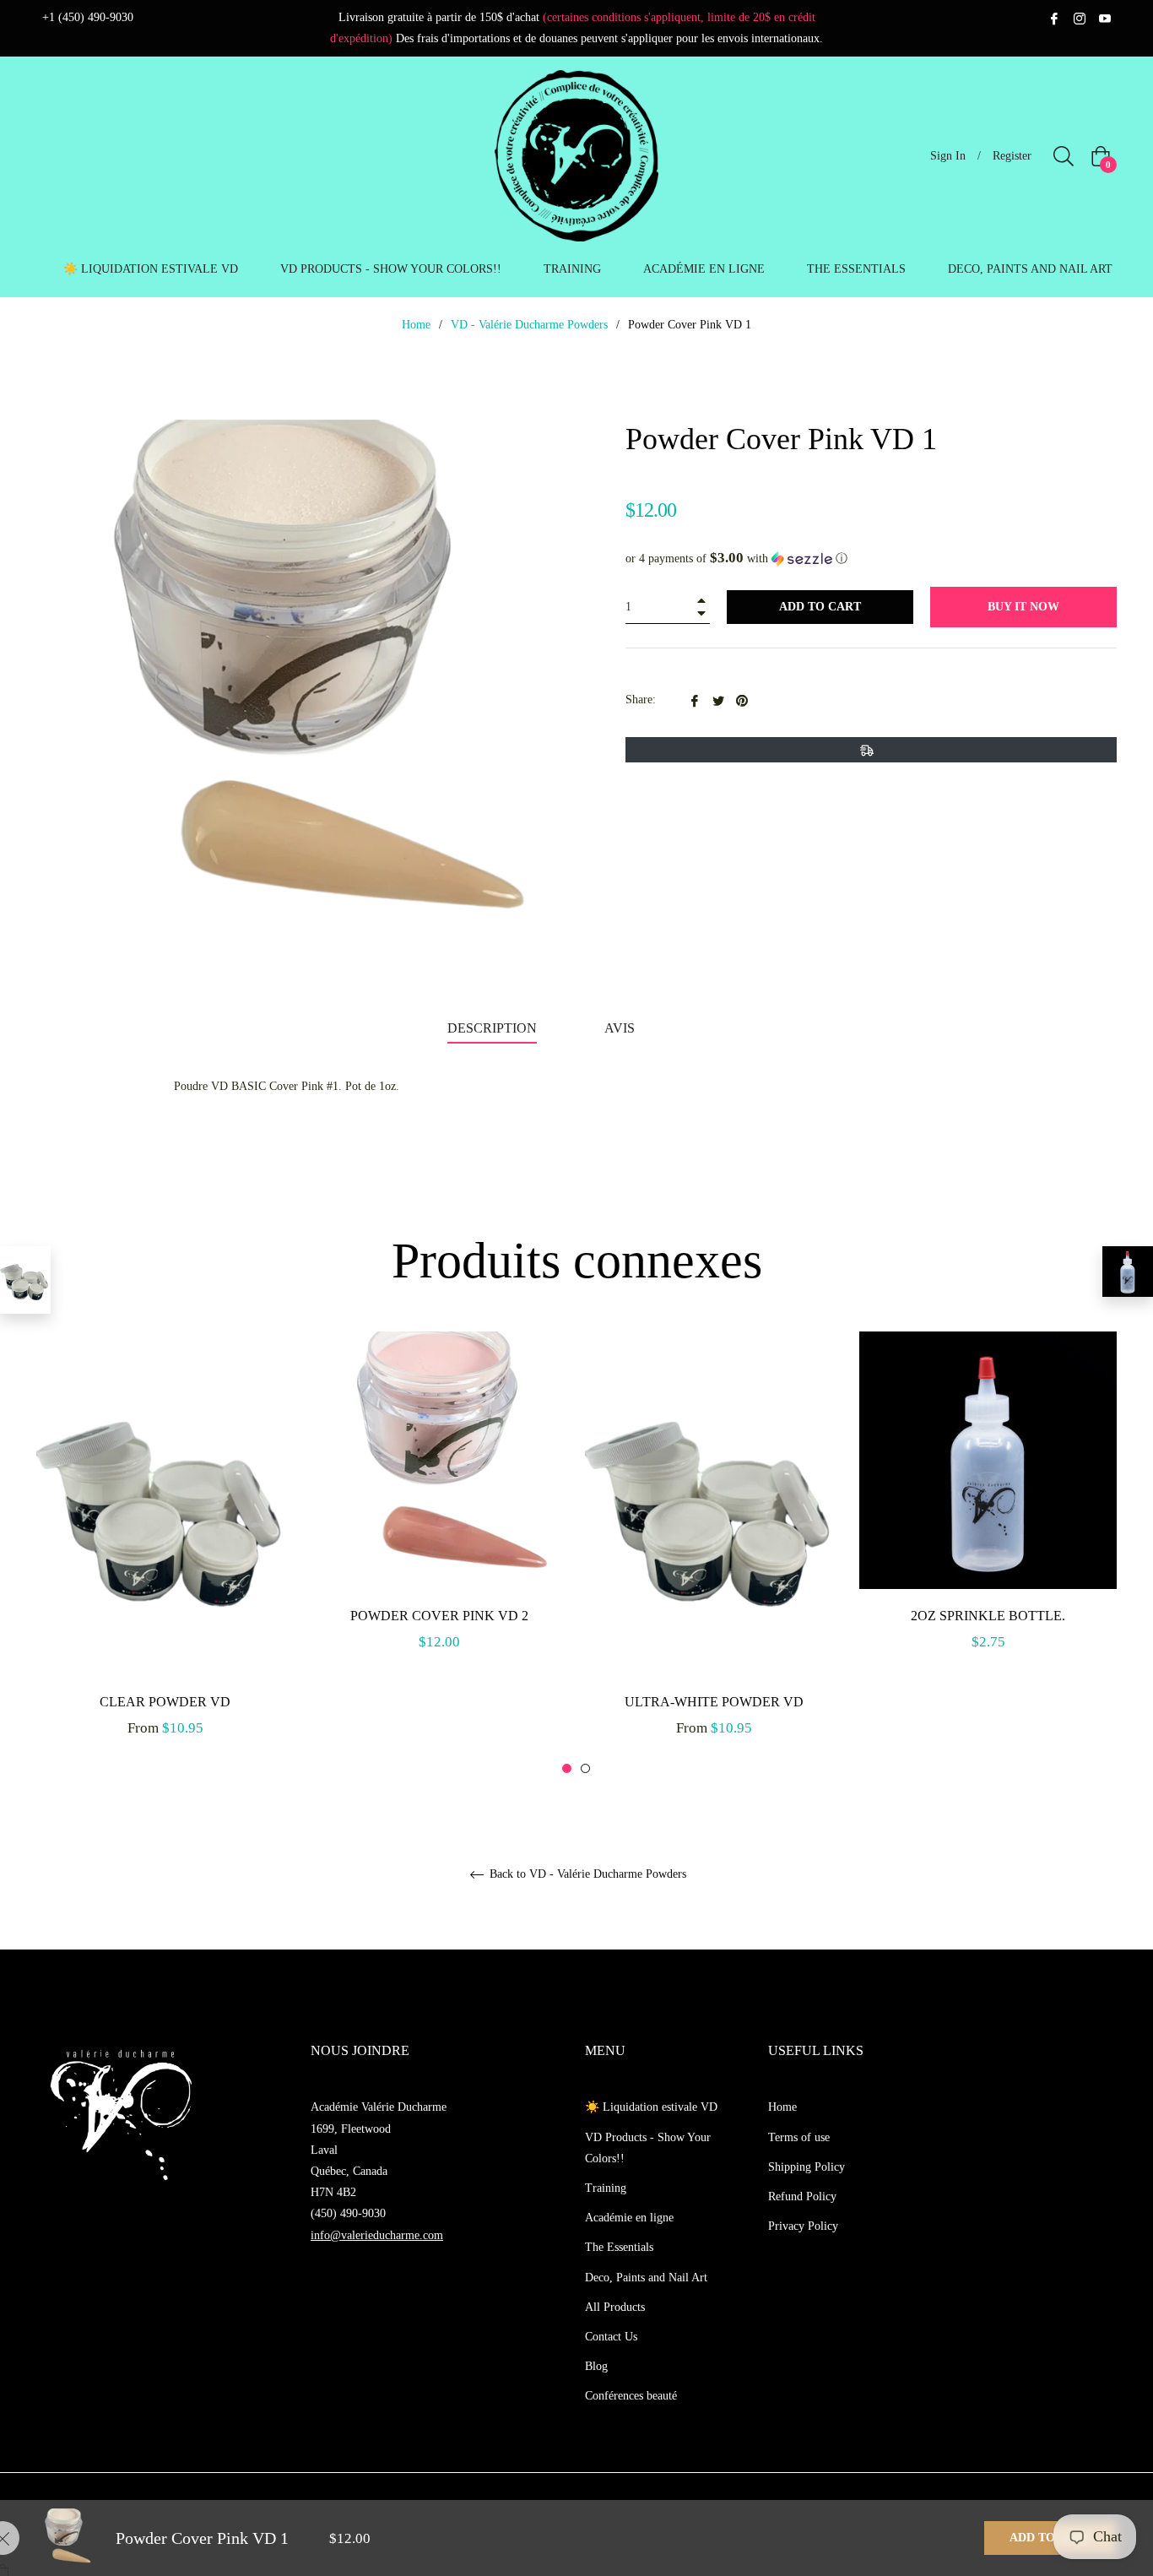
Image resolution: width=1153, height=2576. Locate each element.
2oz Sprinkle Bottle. (988, 1616)
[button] (871, 559)
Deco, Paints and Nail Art (646, 2278)
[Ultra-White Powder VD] (25, 1280)
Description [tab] (492, 1028)
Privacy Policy (803, 2226)
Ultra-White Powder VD (714, 1702)
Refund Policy (802, 2196)
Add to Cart (1050, 2538)
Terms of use (799, 2137)
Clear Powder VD (165, 1702)
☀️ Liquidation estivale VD (651, 2107)
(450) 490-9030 (348, 2213)
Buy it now (1023, 607)
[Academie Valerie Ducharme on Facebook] (1054, 17)
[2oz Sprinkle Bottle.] (1128, 1272)
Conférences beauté (631, 2396)
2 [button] (585, 1768)
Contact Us (611, 2337)
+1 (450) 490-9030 (88, 17)
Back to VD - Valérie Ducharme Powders (586, 1874)
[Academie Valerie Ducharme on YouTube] (1105, 17)
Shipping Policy (807, 2167)
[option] (165, 1553)
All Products (615, 2307)
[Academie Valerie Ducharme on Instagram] (1080, 17)
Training (606, 2188)
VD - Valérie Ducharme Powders (529, 325)
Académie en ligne (629, 2218)
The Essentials (619, 2247)
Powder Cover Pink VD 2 (439, 1616)
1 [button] (567, 1768)
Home (416, 325)
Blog (596, 2366)
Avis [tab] (621, 1028)
